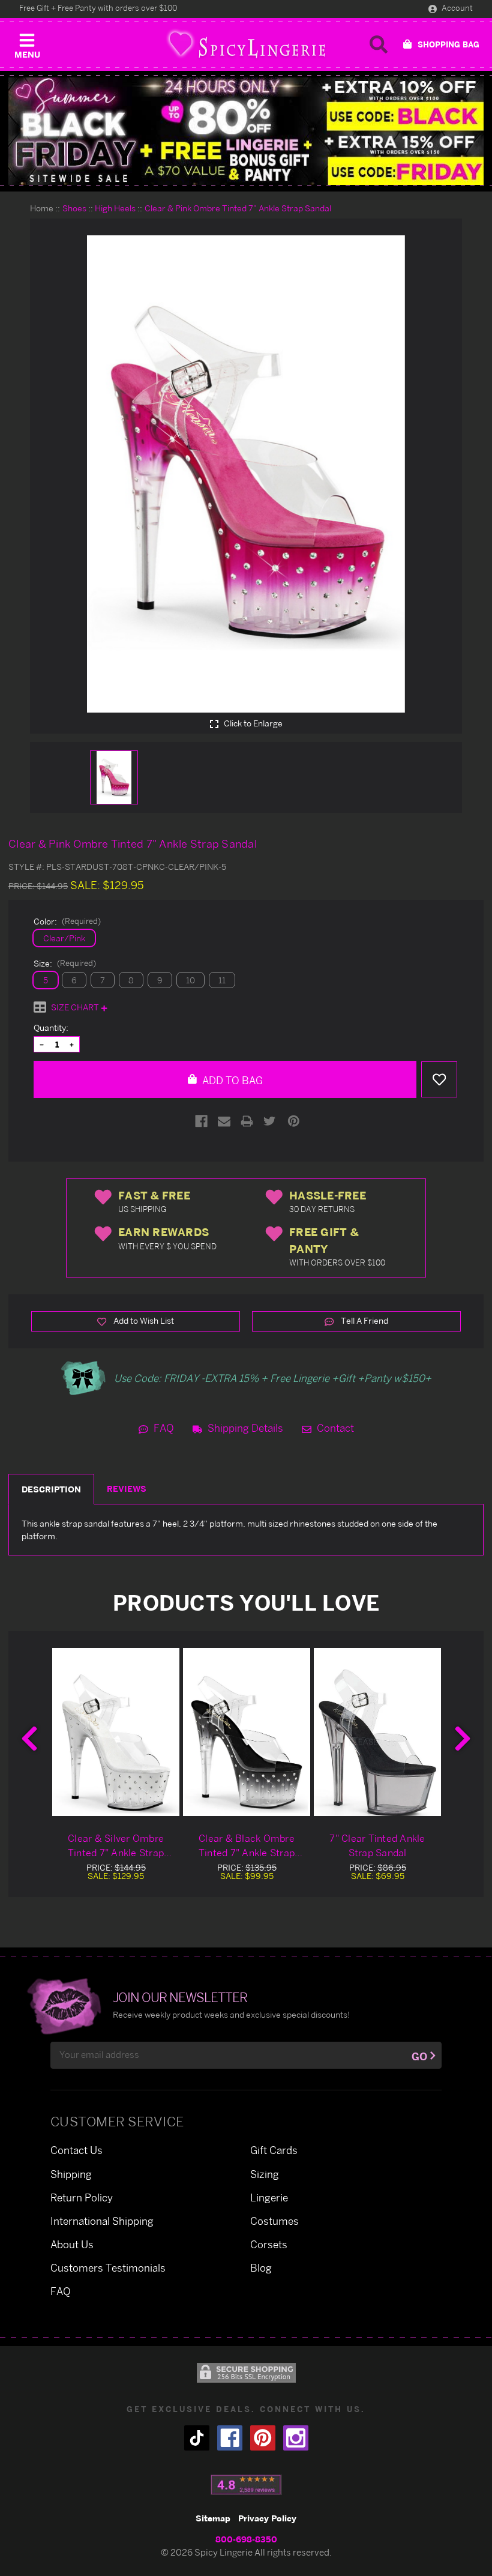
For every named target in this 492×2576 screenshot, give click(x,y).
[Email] (224, 1121)
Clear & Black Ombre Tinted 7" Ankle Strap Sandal (247, 1846)
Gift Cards (274, 2150)
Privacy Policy (267, 2518)
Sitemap (213, 2518)
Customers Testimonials (108, 2268)
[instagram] (296, 2438)
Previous (29, 1739)
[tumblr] (197, 2438)
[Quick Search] (379, 44)
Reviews (127, 1489)
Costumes (274, 2221)
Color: (67, 921)
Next (463, 1739)
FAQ (163, 1428)
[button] (27, 43)
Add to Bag (231, 1080)
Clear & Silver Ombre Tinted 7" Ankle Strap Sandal (116, 1846)
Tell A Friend (364, 1320)
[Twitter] (270, 1121)
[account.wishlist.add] (439, 1079)
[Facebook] (201, 1121)
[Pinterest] (294, 1121)
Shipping (71, 2174)
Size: (65, 963)
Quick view (116, 1732)
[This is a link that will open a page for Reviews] (246, 2485)
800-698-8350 (246, 2539)
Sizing (265, 2174)
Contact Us (76, 2150)
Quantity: (51, 1027)
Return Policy (82, 2197)
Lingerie (269, 2197)
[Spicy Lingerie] (246, 44)
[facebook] (230, 2438)
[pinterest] (263, 2438)
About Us (72, 2244)
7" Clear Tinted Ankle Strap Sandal (377, 1845)
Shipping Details (244, 1428)
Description (51, 1489)
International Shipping (102, 2221)
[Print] (247, 1121)
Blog (261, 2268)
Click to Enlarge (252, 723)
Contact (334, 1428)
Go (419, 2056)
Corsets (269, 2244)
